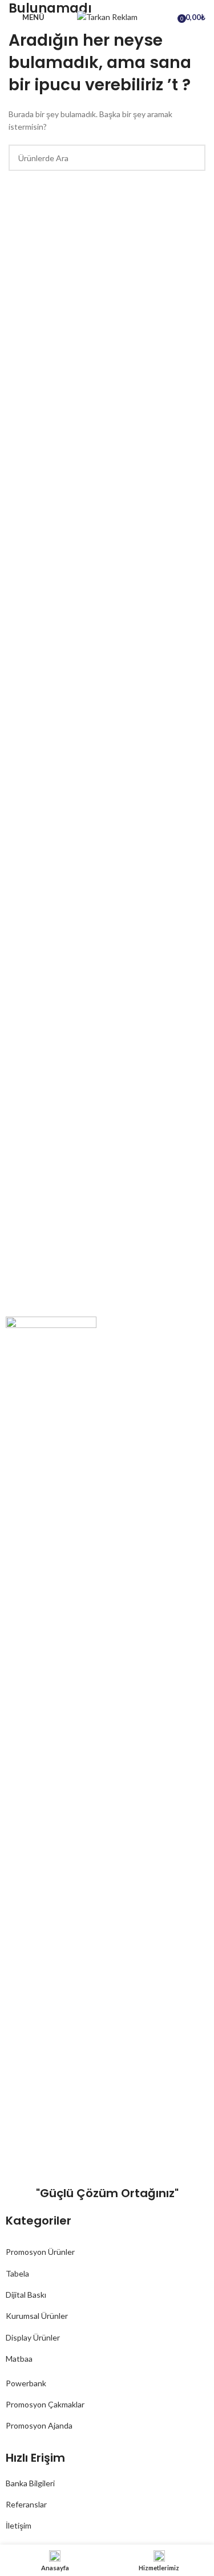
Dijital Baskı (26, 2295)
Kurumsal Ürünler (37, 2316)
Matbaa (19, 2359)
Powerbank (26, 2383)
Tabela (17, 2273)
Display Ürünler (33, 2337)
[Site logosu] (107, 16)
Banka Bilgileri (30, 2483)
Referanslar (26, 2504)
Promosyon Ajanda (39, 2425)
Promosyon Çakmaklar (45, 2404)
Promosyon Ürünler (40, 2252)
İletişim (19, 2525)
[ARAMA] (192, 158)
